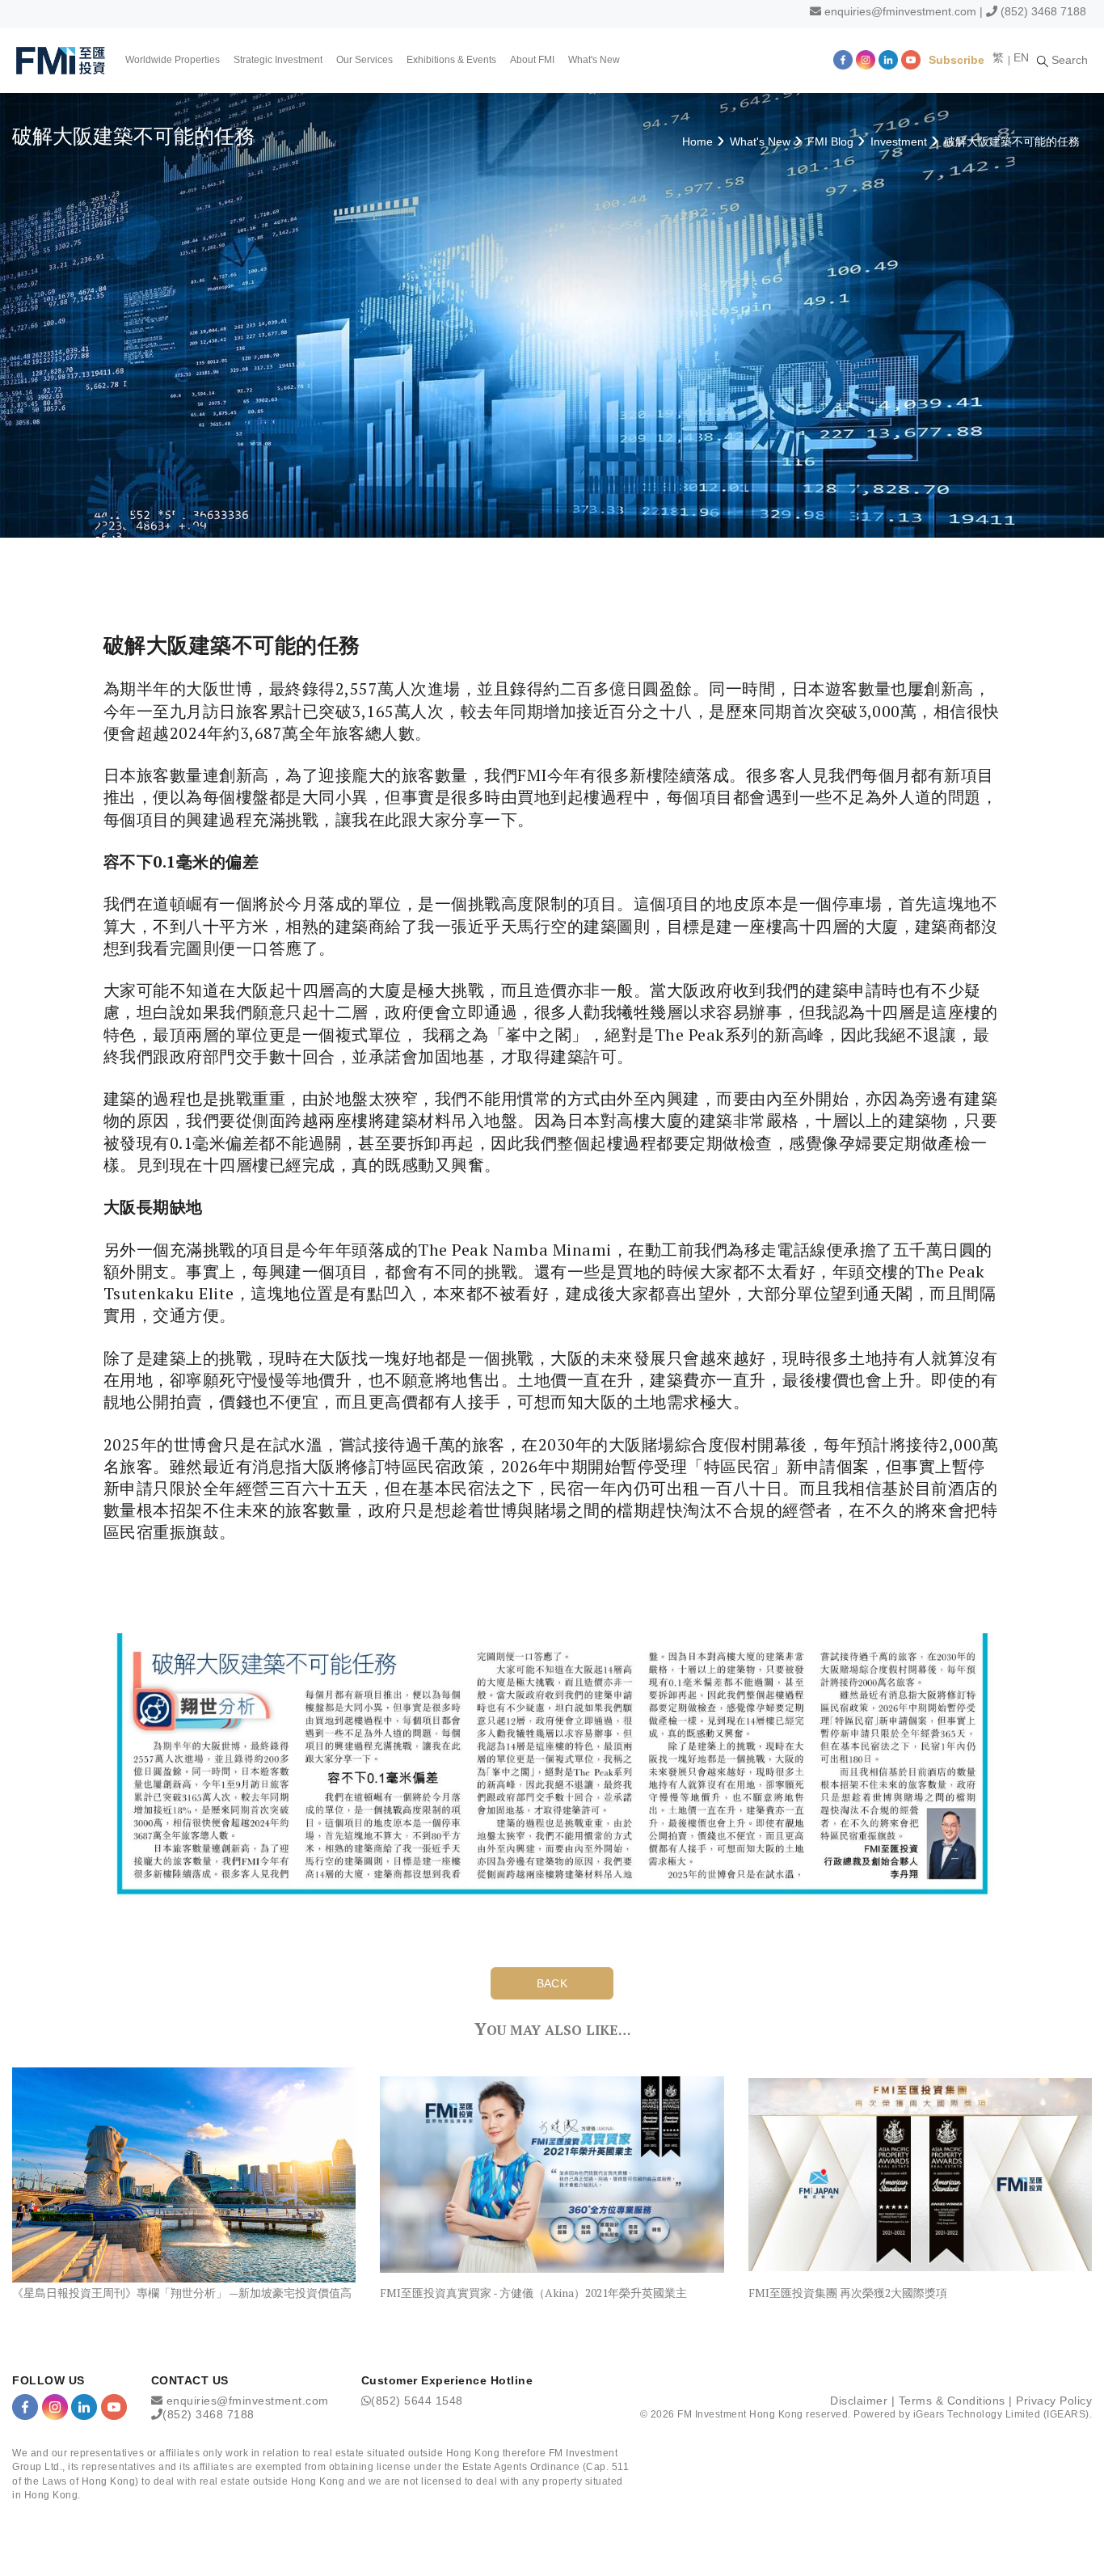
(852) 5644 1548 (417, 2401)
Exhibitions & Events (451, 60)
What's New (594, 60)
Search (1068, 60)
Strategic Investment (278, 60)
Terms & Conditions (952, 2401)
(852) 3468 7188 (1043, 11)
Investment (899, 141)
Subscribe (957, 60)
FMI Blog (830, 141)
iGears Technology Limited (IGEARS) (1001, 2414)
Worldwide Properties (173, 60)
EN (1021, 57)
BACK (552, 1983)
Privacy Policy (1054, 2401)
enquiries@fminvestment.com (900, 11)
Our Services (364, 60)
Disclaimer (859, 2401)
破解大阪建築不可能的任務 (1012, 141)
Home (697, 141)
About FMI (532, 60)
